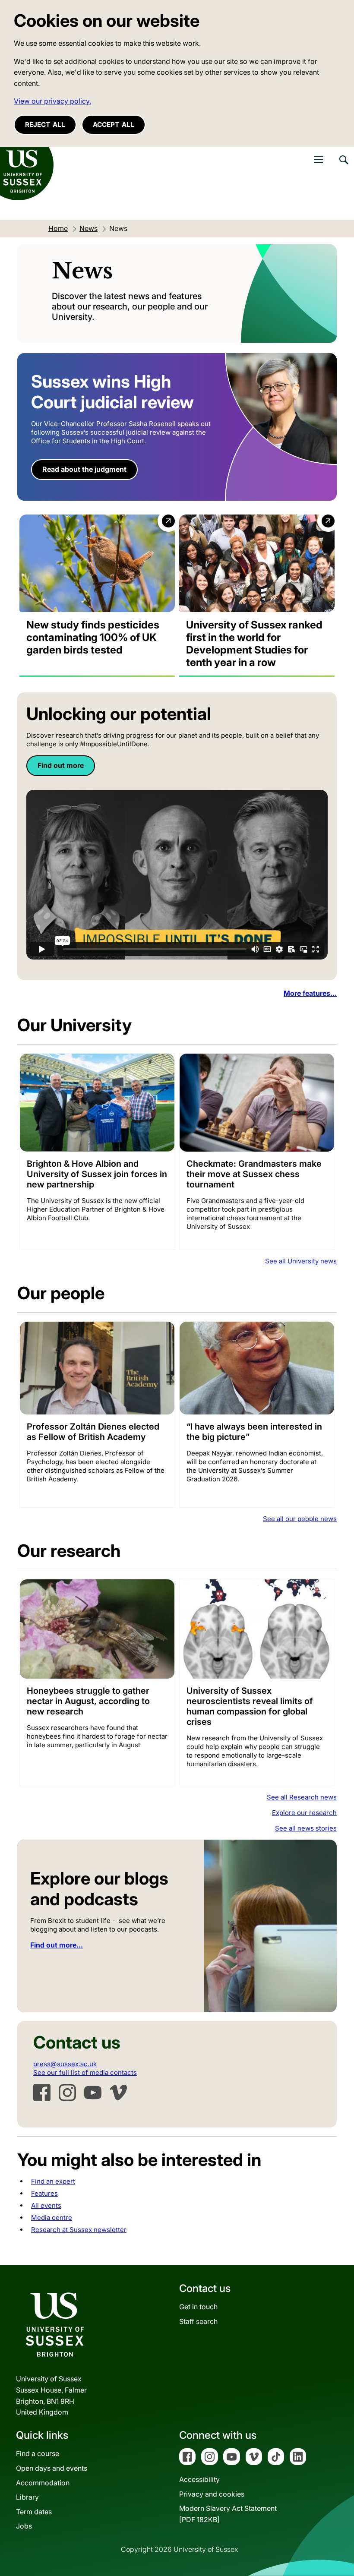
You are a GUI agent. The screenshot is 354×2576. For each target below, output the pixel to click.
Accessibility (199, 2479)
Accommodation (43, 2483)
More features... (310, 993)
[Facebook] (42, 2093)
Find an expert (53, 2181)
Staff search (198, 2321)
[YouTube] (93, 2093)
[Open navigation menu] (319, 159)
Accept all (114, 125)
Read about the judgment (84, 469)
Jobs (24, 2526)
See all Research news (302, 1797)
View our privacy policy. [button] (52, 101)
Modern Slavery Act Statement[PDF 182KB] (228, 2514)
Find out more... (57, 1945)
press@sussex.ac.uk (65, 2064)
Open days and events (52, 2468)
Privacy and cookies (212, 2494)
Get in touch (198, 2307)
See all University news (301, 1261)
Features (44, 2193)
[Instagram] (67, 2093)
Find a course (38, 2453)
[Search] (343, 166)
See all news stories (306, 1828)
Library (27, 2497)
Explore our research (304, 1813)
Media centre (52, 2218)
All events (46, 2205)
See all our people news (300, 1519)
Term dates (34, 2512)
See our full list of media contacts (85, 2072)
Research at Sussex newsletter (79, 2230)
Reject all (45, 125)
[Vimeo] (118, 2093)
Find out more (61, 765)
